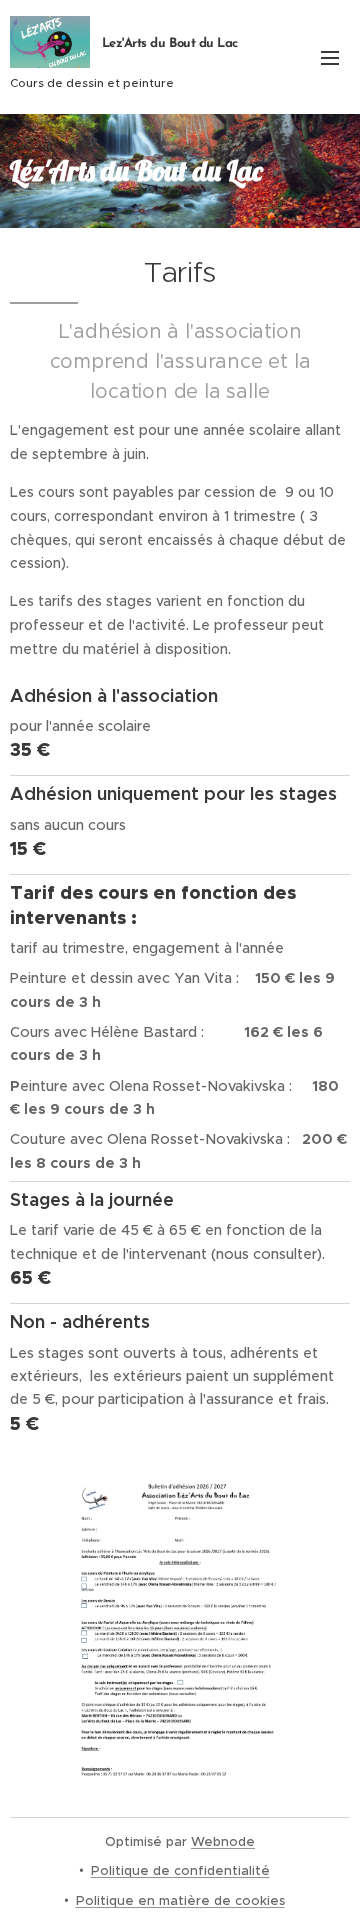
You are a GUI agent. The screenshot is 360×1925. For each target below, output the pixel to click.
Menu (330, 57)
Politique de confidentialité (180, 1870)
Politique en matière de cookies (180, 1900)
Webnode (223, 1841)
